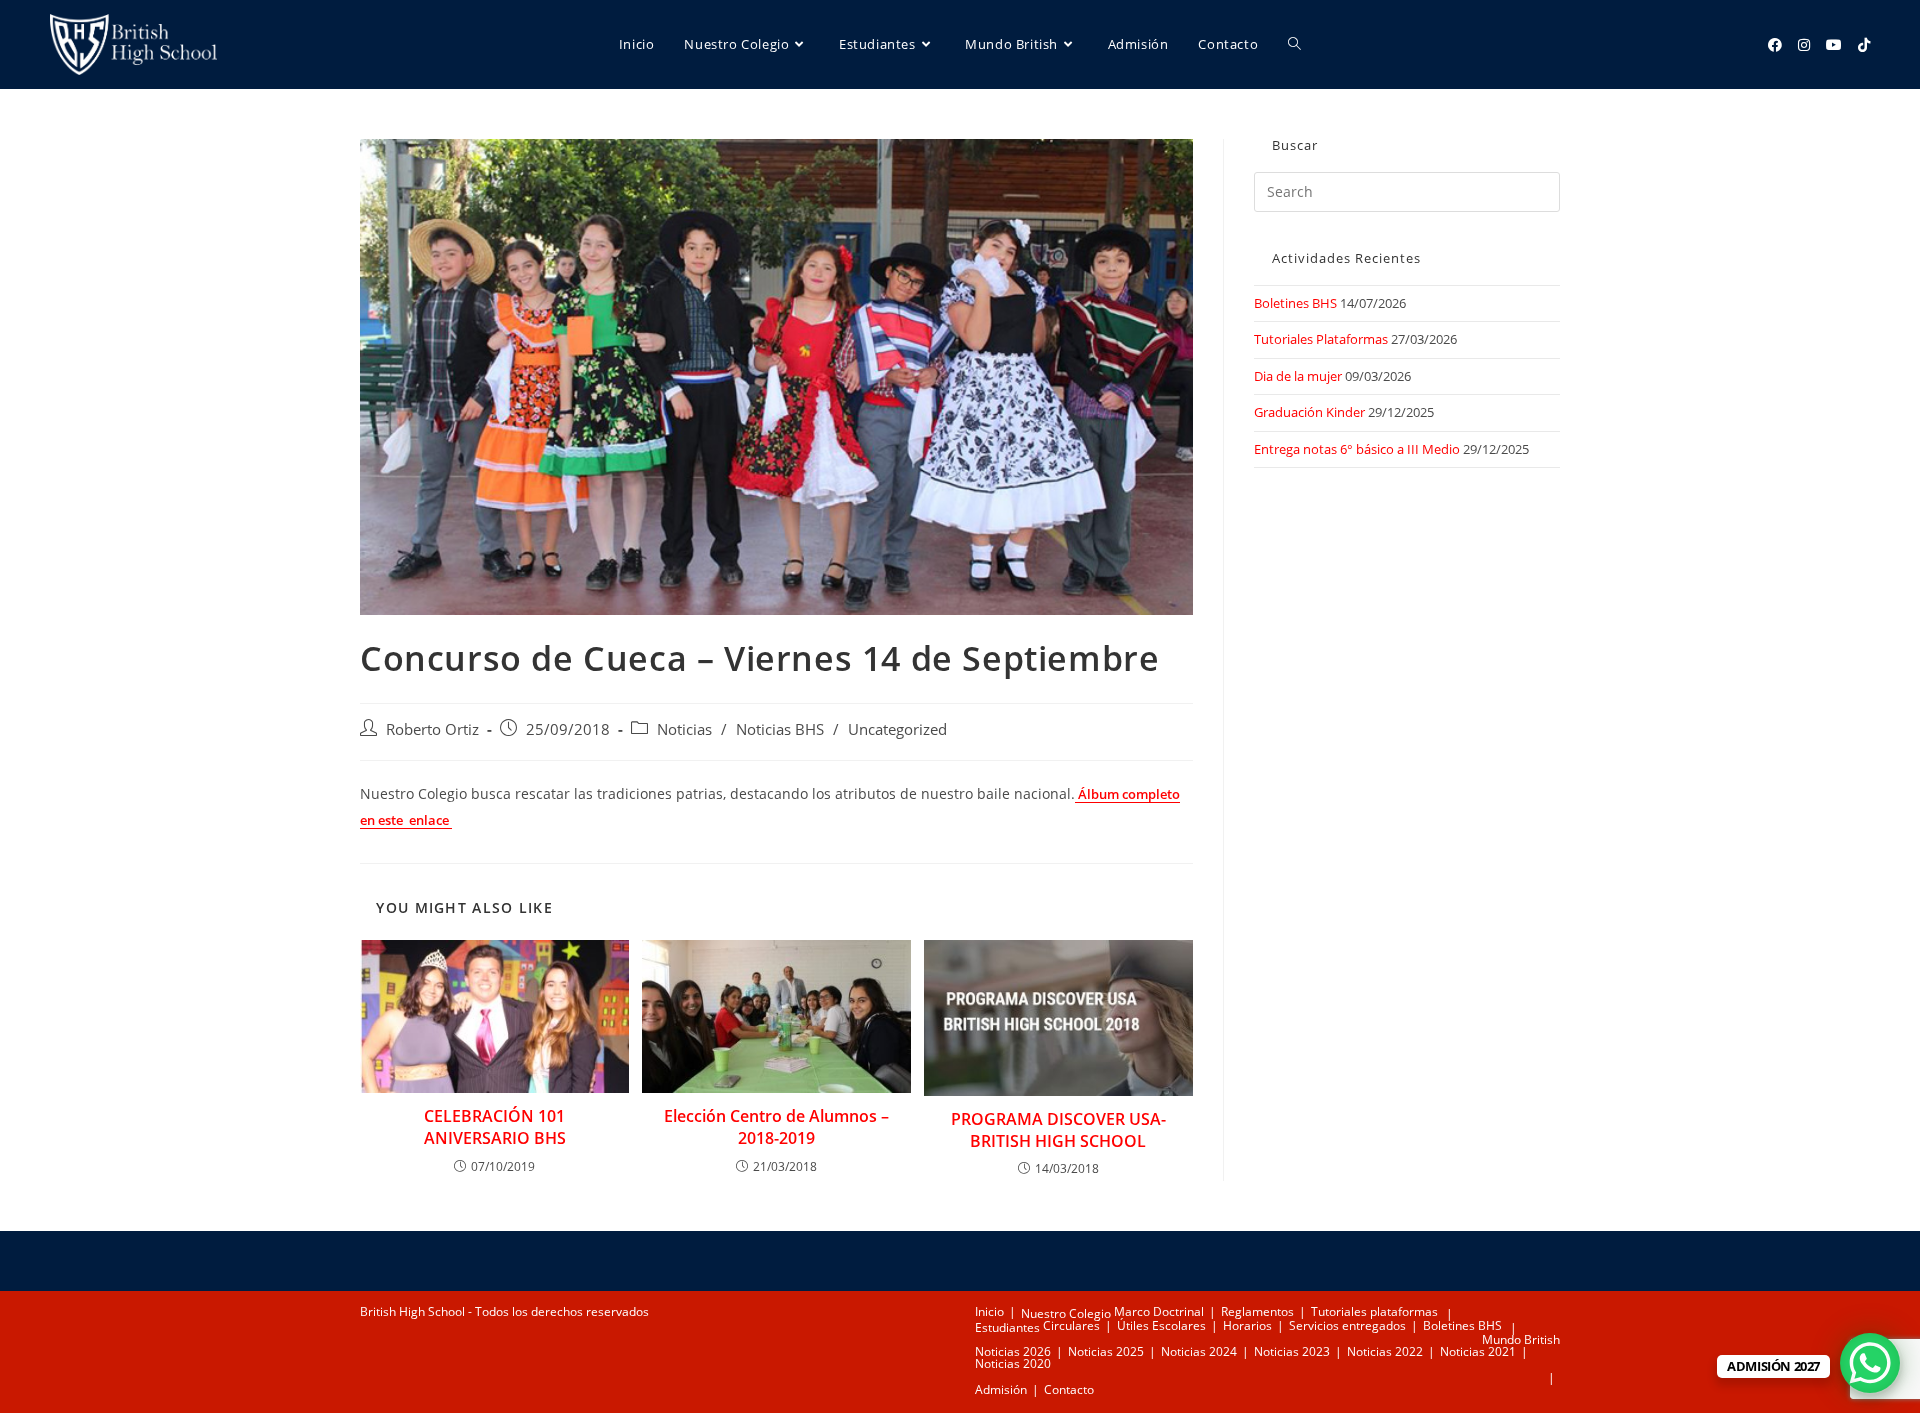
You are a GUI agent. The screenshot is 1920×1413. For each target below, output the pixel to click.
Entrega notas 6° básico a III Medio (1357, 449)
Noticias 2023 (1292, 1351)
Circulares (1071, 1325)
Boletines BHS (1295, 303)
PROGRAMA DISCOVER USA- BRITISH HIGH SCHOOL (1058, 1130)
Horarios (1247, 1325)
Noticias (684, 729)
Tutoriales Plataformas (1321, 339)
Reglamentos (1257, 1311)
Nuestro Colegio (1066, 1313)
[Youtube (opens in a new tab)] (1834, 45)
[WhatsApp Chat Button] (1870, 1363)
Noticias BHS (780, 729)
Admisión (1001, 1389)
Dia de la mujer (1298, 376)
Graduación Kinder (1309, 412)
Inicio (989, 1311)
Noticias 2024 (1199, 1351)
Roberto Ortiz (432, 729)
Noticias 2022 (1385, 1351)
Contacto (1069, 1389)
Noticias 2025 (1106, 1351)
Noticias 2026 (1013, 1351)
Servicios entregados (1347, 1325)
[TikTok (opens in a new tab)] (1864, 45)
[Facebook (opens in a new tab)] (1775, 45)
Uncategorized (897, 729)
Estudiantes (1007, 1327)
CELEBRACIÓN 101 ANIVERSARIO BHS (495, 1127)
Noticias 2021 (1478, 1351)
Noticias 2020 (1013, 1363)
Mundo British (1521, 1339)
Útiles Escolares (1161, 1325)
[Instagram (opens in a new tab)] (1804, 45)
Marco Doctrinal (1159, 1311)
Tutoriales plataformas (1374, 1311)
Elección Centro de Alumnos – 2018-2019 (776, 1127)
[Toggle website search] (1294, 44)
